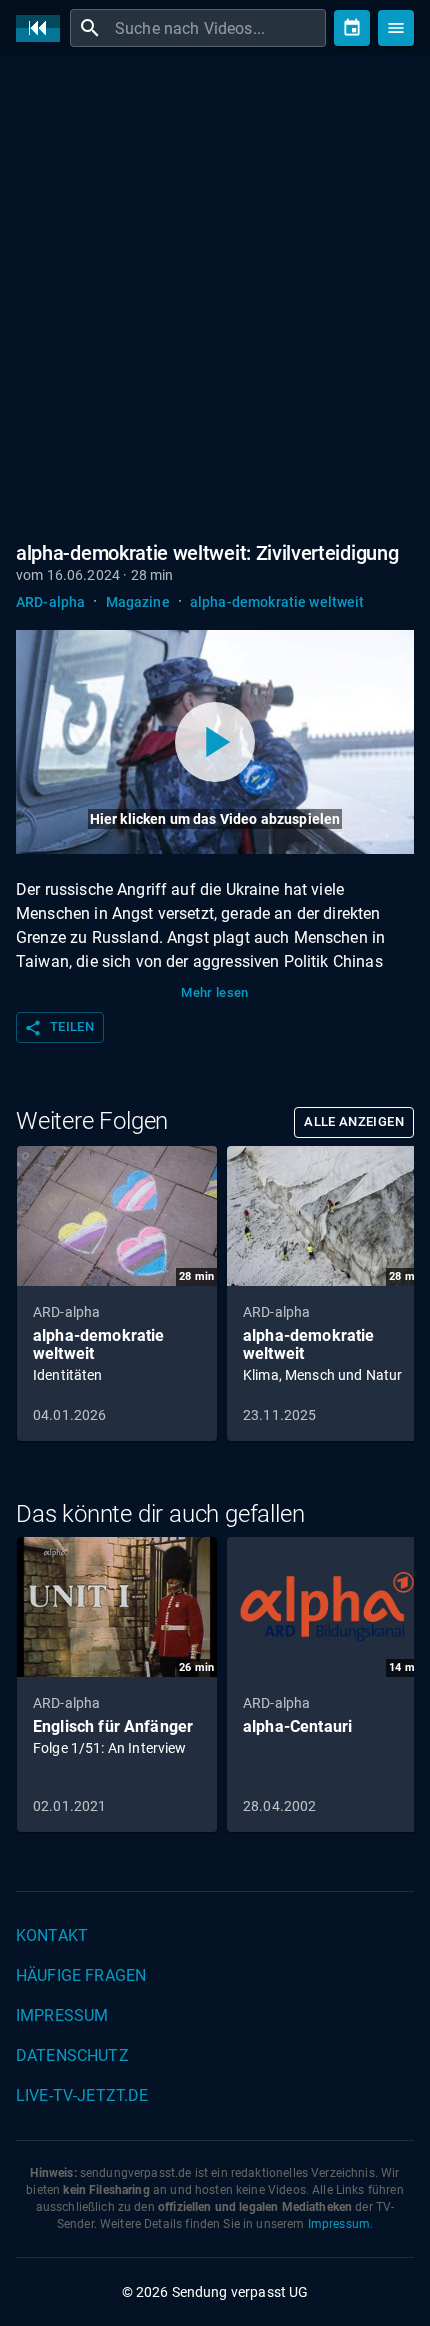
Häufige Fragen (81, 1975)
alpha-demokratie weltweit (277, 602)
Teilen (59, 1028)
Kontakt (52, 1935)
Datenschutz (72, 2055)
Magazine (138, 602)
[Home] (43, 28)
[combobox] (218, 28)
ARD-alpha (50, 602)
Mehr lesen (215, 992)
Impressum (62, 2015)
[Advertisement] (215, 295)
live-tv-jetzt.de (82, 2095)
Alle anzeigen (354, 1121)
